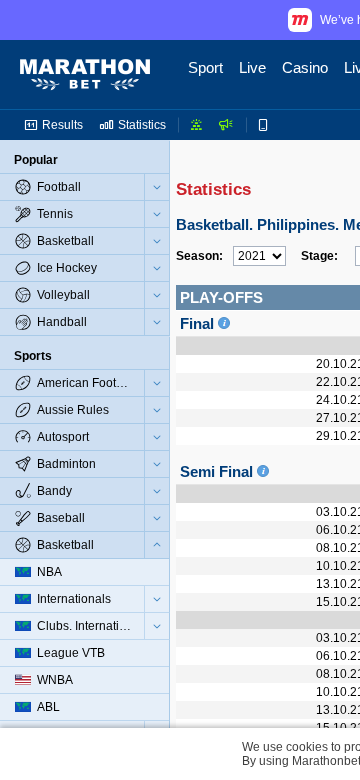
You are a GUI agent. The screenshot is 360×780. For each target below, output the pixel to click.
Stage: (319, 256)
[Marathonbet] (85, 75)
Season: (199, 256)
